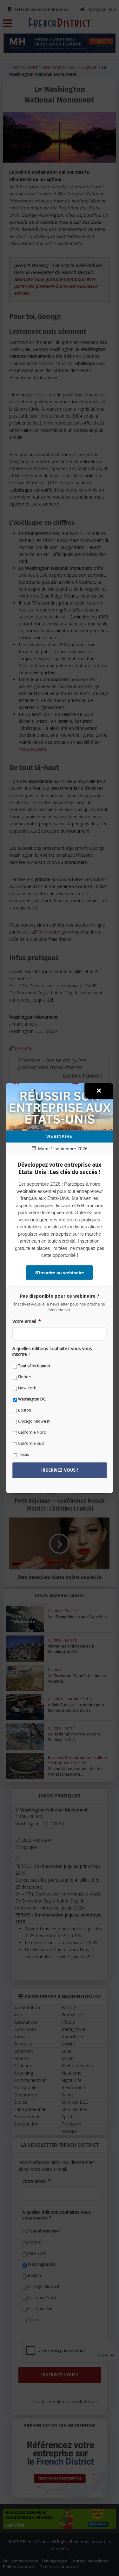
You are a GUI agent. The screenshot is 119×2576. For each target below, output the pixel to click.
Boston (25, 1410)
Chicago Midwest (34, 1421)
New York (27, 1388)
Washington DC (32, 1399)
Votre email (27, 1321)
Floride (25, 1377)
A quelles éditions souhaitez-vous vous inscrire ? (52, 1351)
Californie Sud (31, 1443)
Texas (23, 1454)
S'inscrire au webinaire (60, 1273)
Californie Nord (32, 1432)
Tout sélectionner (34, 1366)
